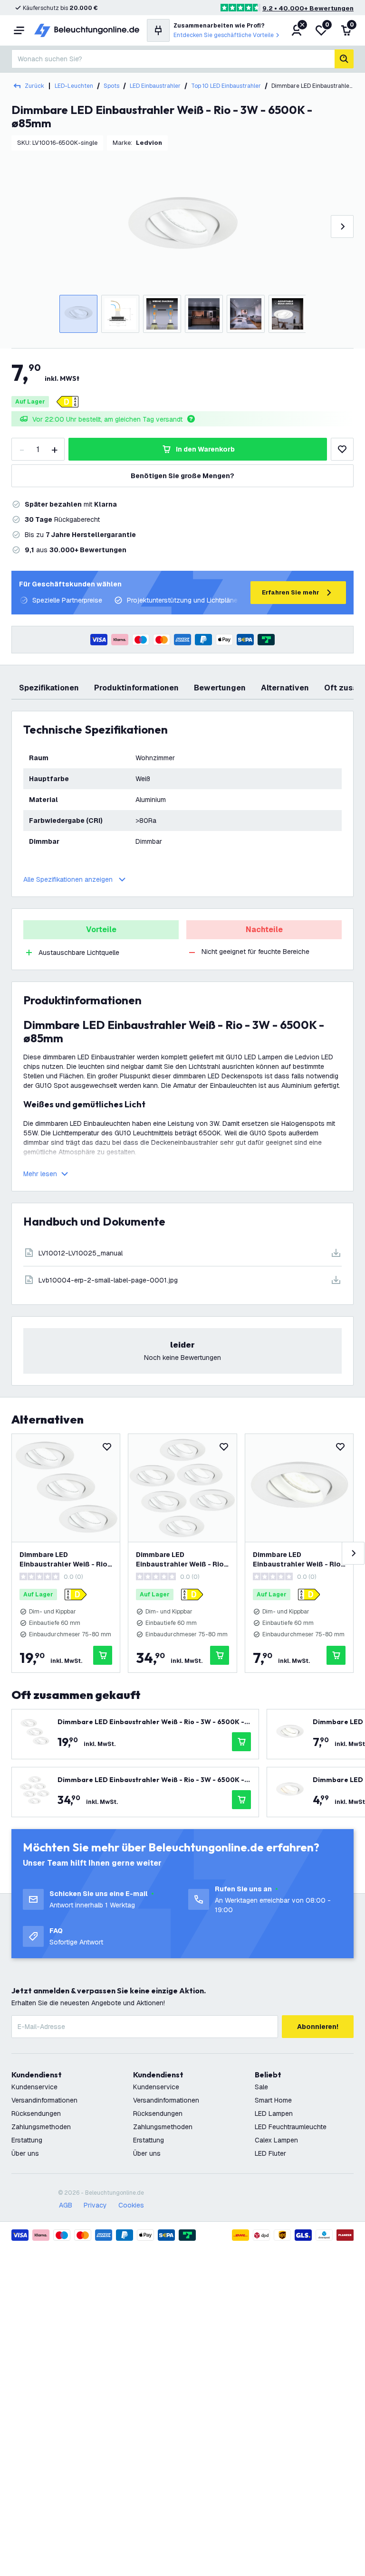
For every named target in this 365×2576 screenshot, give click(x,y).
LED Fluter (270, 2153)
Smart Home (273, 2100)
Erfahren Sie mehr (291, 592)
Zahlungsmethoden (41, 2127)
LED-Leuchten (74, 86)
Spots (111, 86)
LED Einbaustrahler (155, 86)
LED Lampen (274, 2114)
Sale (261, 2087)
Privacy (95, 2205)
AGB (66, 2205)
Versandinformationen (44, 2100)
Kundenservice (34, 2087)
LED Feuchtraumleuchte (291, 2127)
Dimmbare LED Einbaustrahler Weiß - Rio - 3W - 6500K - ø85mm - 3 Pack (66, 1560)
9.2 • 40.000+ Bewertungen (308, 8)
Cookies (131, 2205)
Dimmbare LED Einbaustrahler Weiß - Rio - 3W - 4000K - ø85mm (299, 1560)
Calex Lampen (276, 2140)
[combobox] (173, 59)
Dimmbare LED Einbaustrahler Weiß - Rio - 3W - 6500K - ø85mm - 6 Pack (182, 1560)
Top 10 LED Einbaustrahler (226, 86)
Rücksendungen (36, 2114)
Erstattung (27, 2140)
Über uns (25, 2153)
